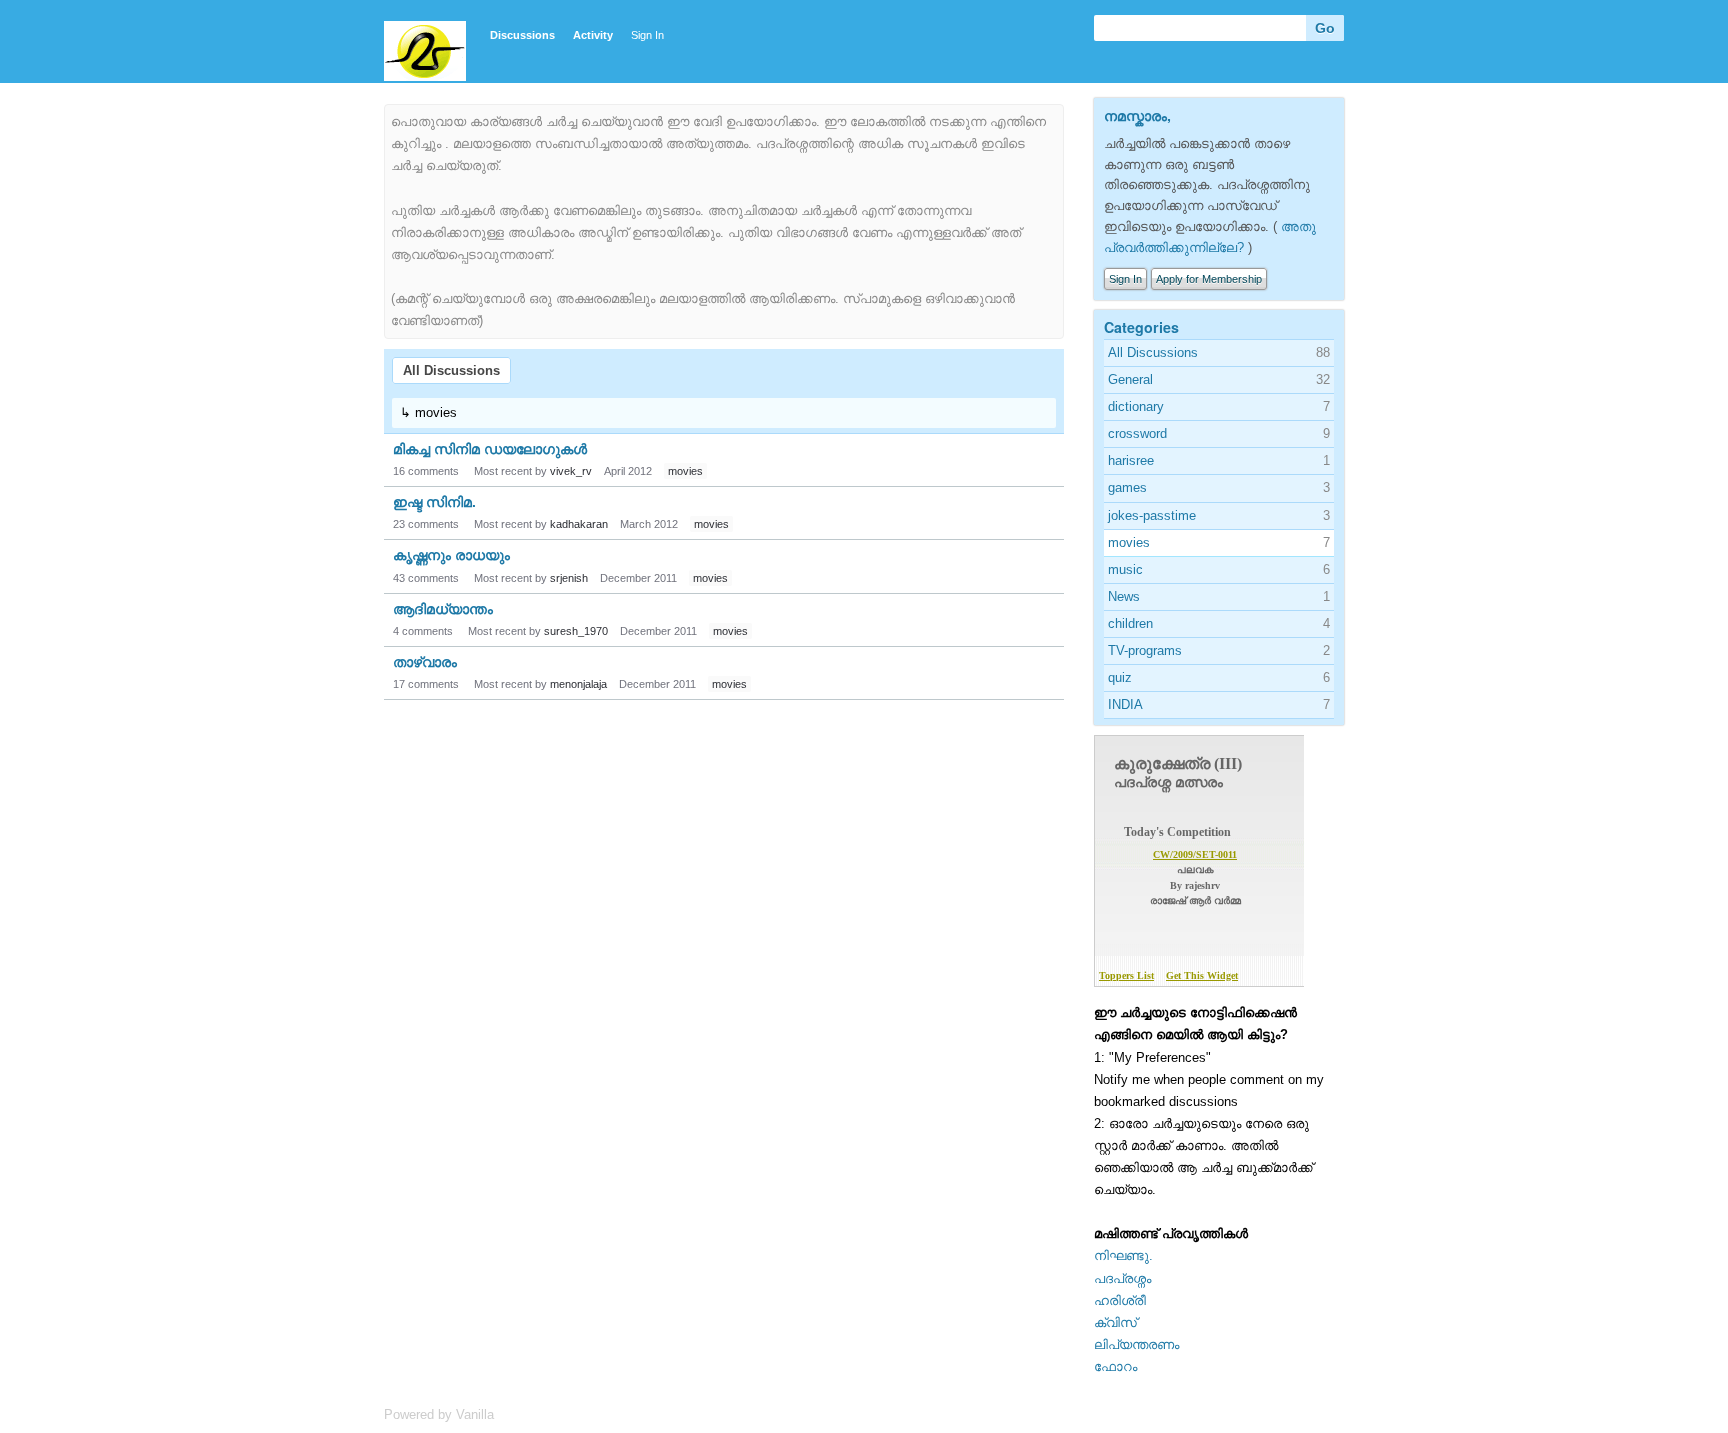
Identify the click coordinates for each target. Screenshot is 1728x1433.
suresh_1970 (576, 631)
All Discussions (451, 370)
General (1130, 379)
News (1124, 596)
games (1127, 487)
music (1125, 569)
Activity (593, 35)
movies (685, 471)
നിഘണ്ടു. (1123, 1255)
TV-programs (1145, 650)
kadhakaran (579, 524)
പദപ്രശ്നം (1122, 1278)
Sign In (647, 35)
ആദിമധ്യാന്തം (443, 609)
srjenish (569, 578)
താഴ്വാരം (425, 662)
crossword (1137, 433)
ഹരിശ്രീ (1120, 1300)
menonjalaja (578, 684)
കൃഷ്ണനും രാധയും (451, 555)
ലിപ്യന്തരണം (1136, 1344)
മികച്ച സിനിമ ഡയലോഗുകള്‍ (490, 449)
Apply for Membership (1209, 279)
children (1130, 623)
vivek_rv (571, 471)
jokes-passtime (1152, 515)
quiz (1120, 677)
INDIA (1125, 704)
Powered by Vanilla (439, 1414)
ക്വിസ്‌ (1115, 1322)
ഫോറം (1115, 1366)
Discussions (522, 35)
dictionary (1136, 406)
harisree (1131, 460)
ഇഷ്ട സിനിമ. (434, 502)
